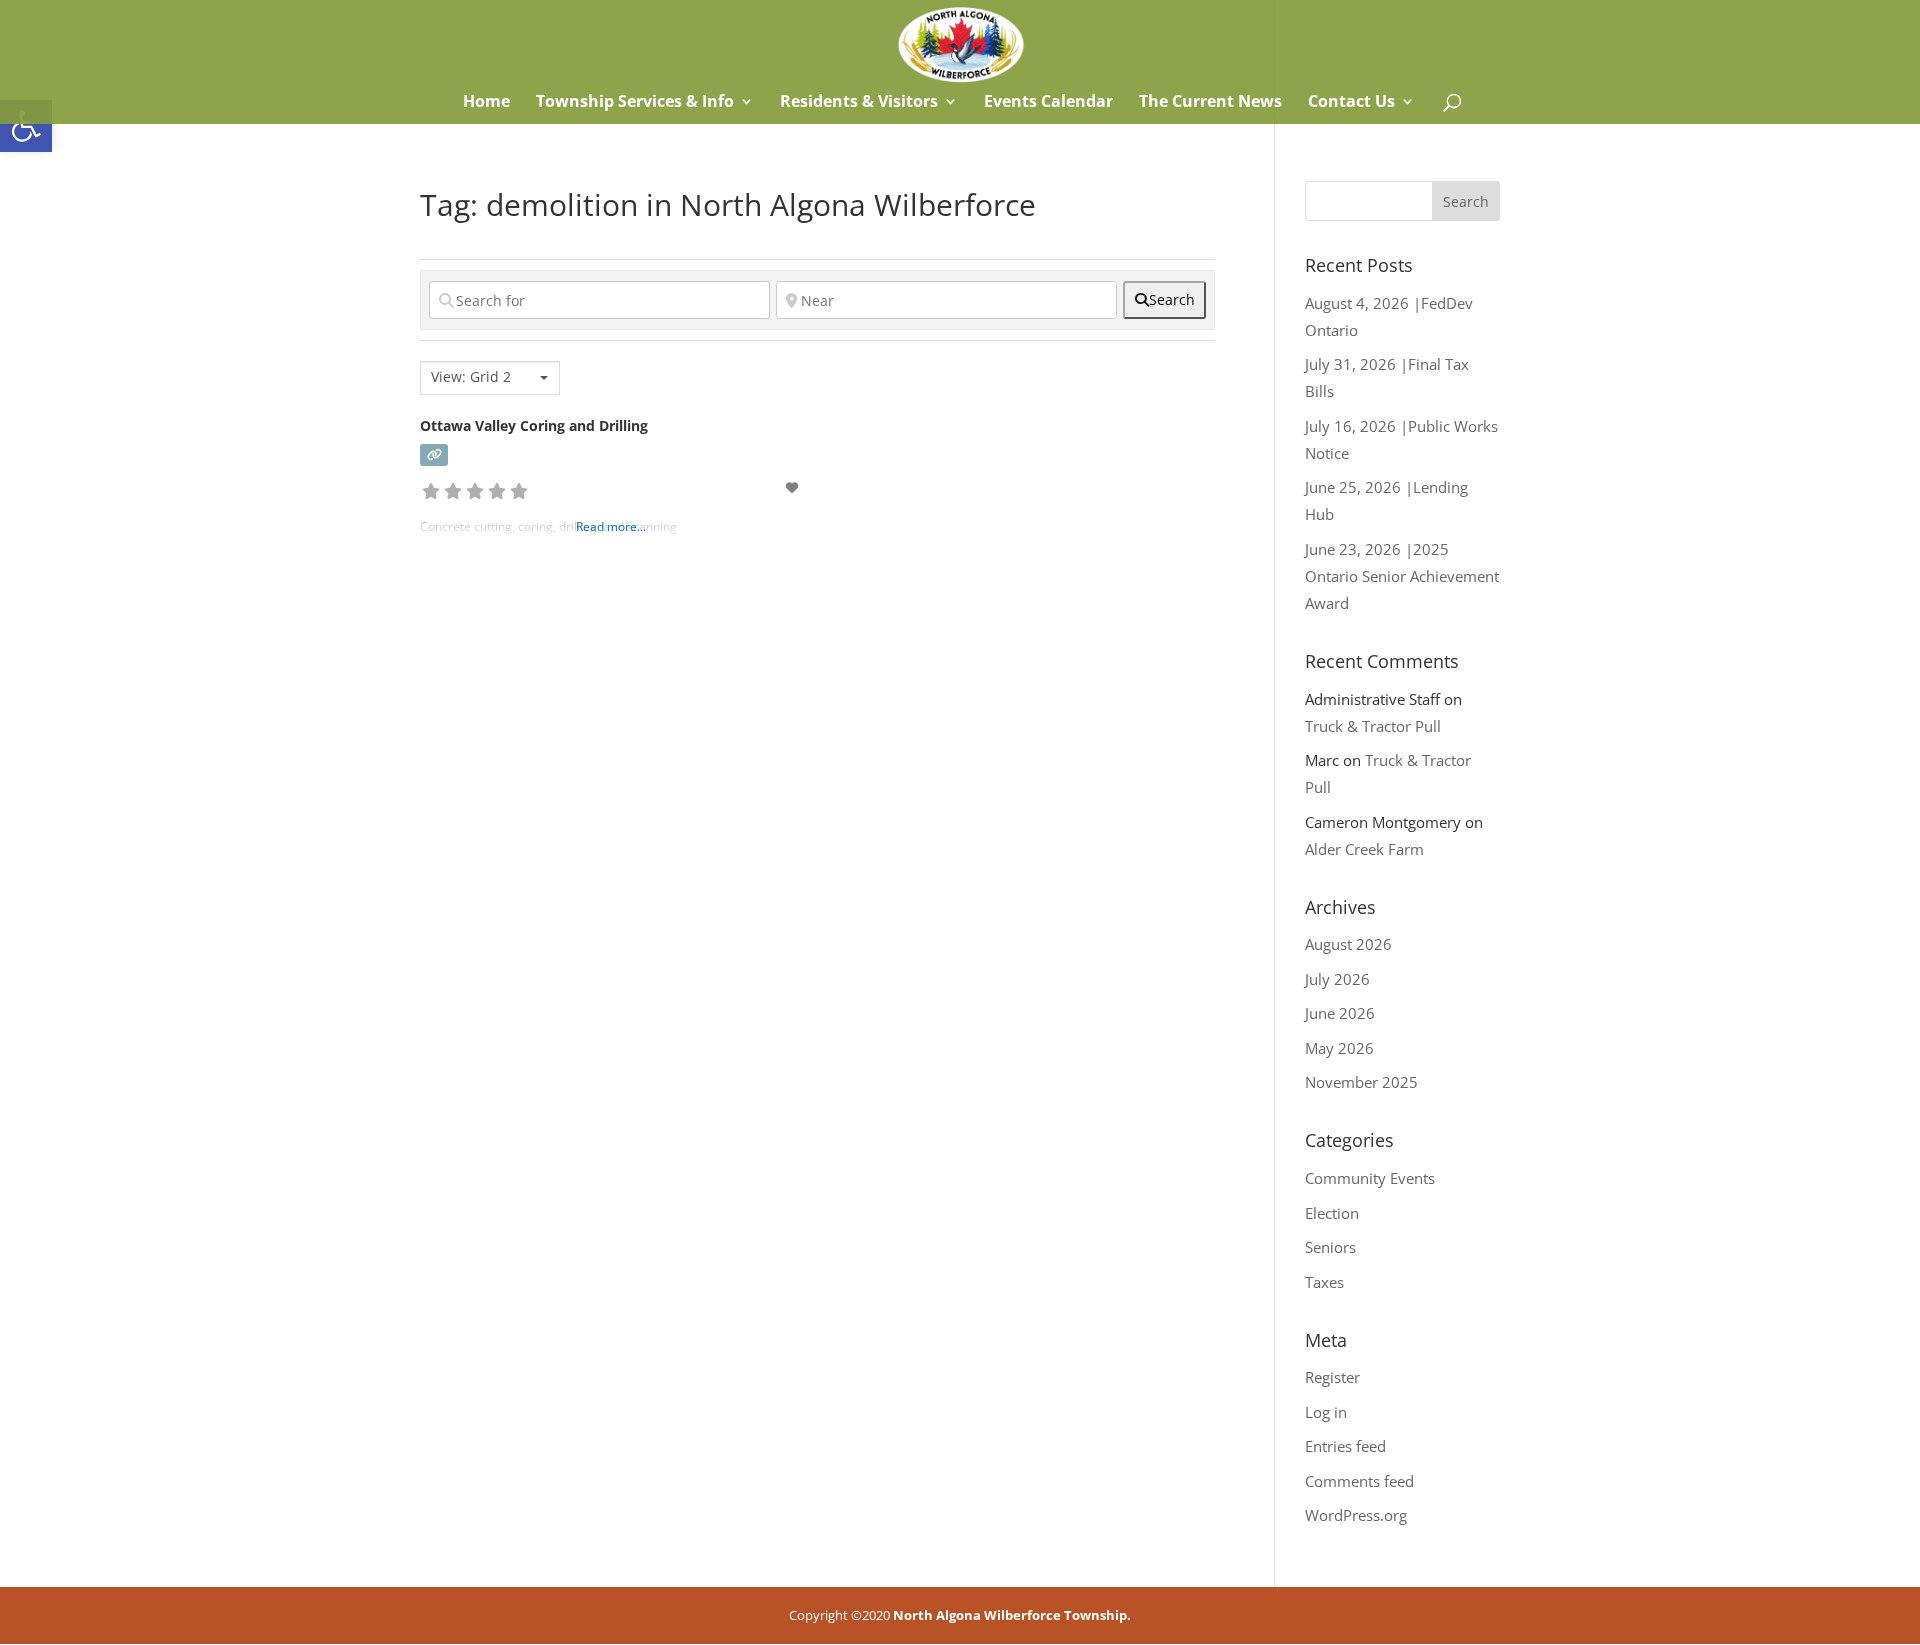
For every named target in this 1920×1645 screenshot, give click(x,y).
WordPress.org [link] (1356, 1515)
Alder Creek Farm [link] (1364, 849)
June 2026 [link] (1340, 1013)
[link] (26, 126)
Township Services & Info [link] (635, 103)
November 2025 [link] (1361, 1082)
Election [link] (1332, 1213)
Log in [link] (1326, 1412)
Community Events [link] (1370, 1178)
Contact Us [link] (1351, 103)
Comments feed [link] (1359, 1481)
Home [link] (484, 103)
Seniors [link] (1330, 1247)
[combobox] (490, 378)
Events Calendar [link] (1048, 103)
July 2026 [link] (1337, 979)
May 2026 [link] (1339, 1048)
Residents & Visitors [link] (859, 103)
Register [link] (1332, 1377)
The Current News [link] (1210, 103)
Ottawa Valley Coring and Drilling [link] (534, 425)
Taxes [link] (1324, 1282)
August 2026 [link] (1348, 944)
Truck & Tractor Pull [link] (1373, 726)
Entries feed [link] (1345, 1446)
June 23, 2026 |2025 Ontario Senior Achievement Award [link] (1402, 576)
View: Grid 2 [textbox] (471, 377)
